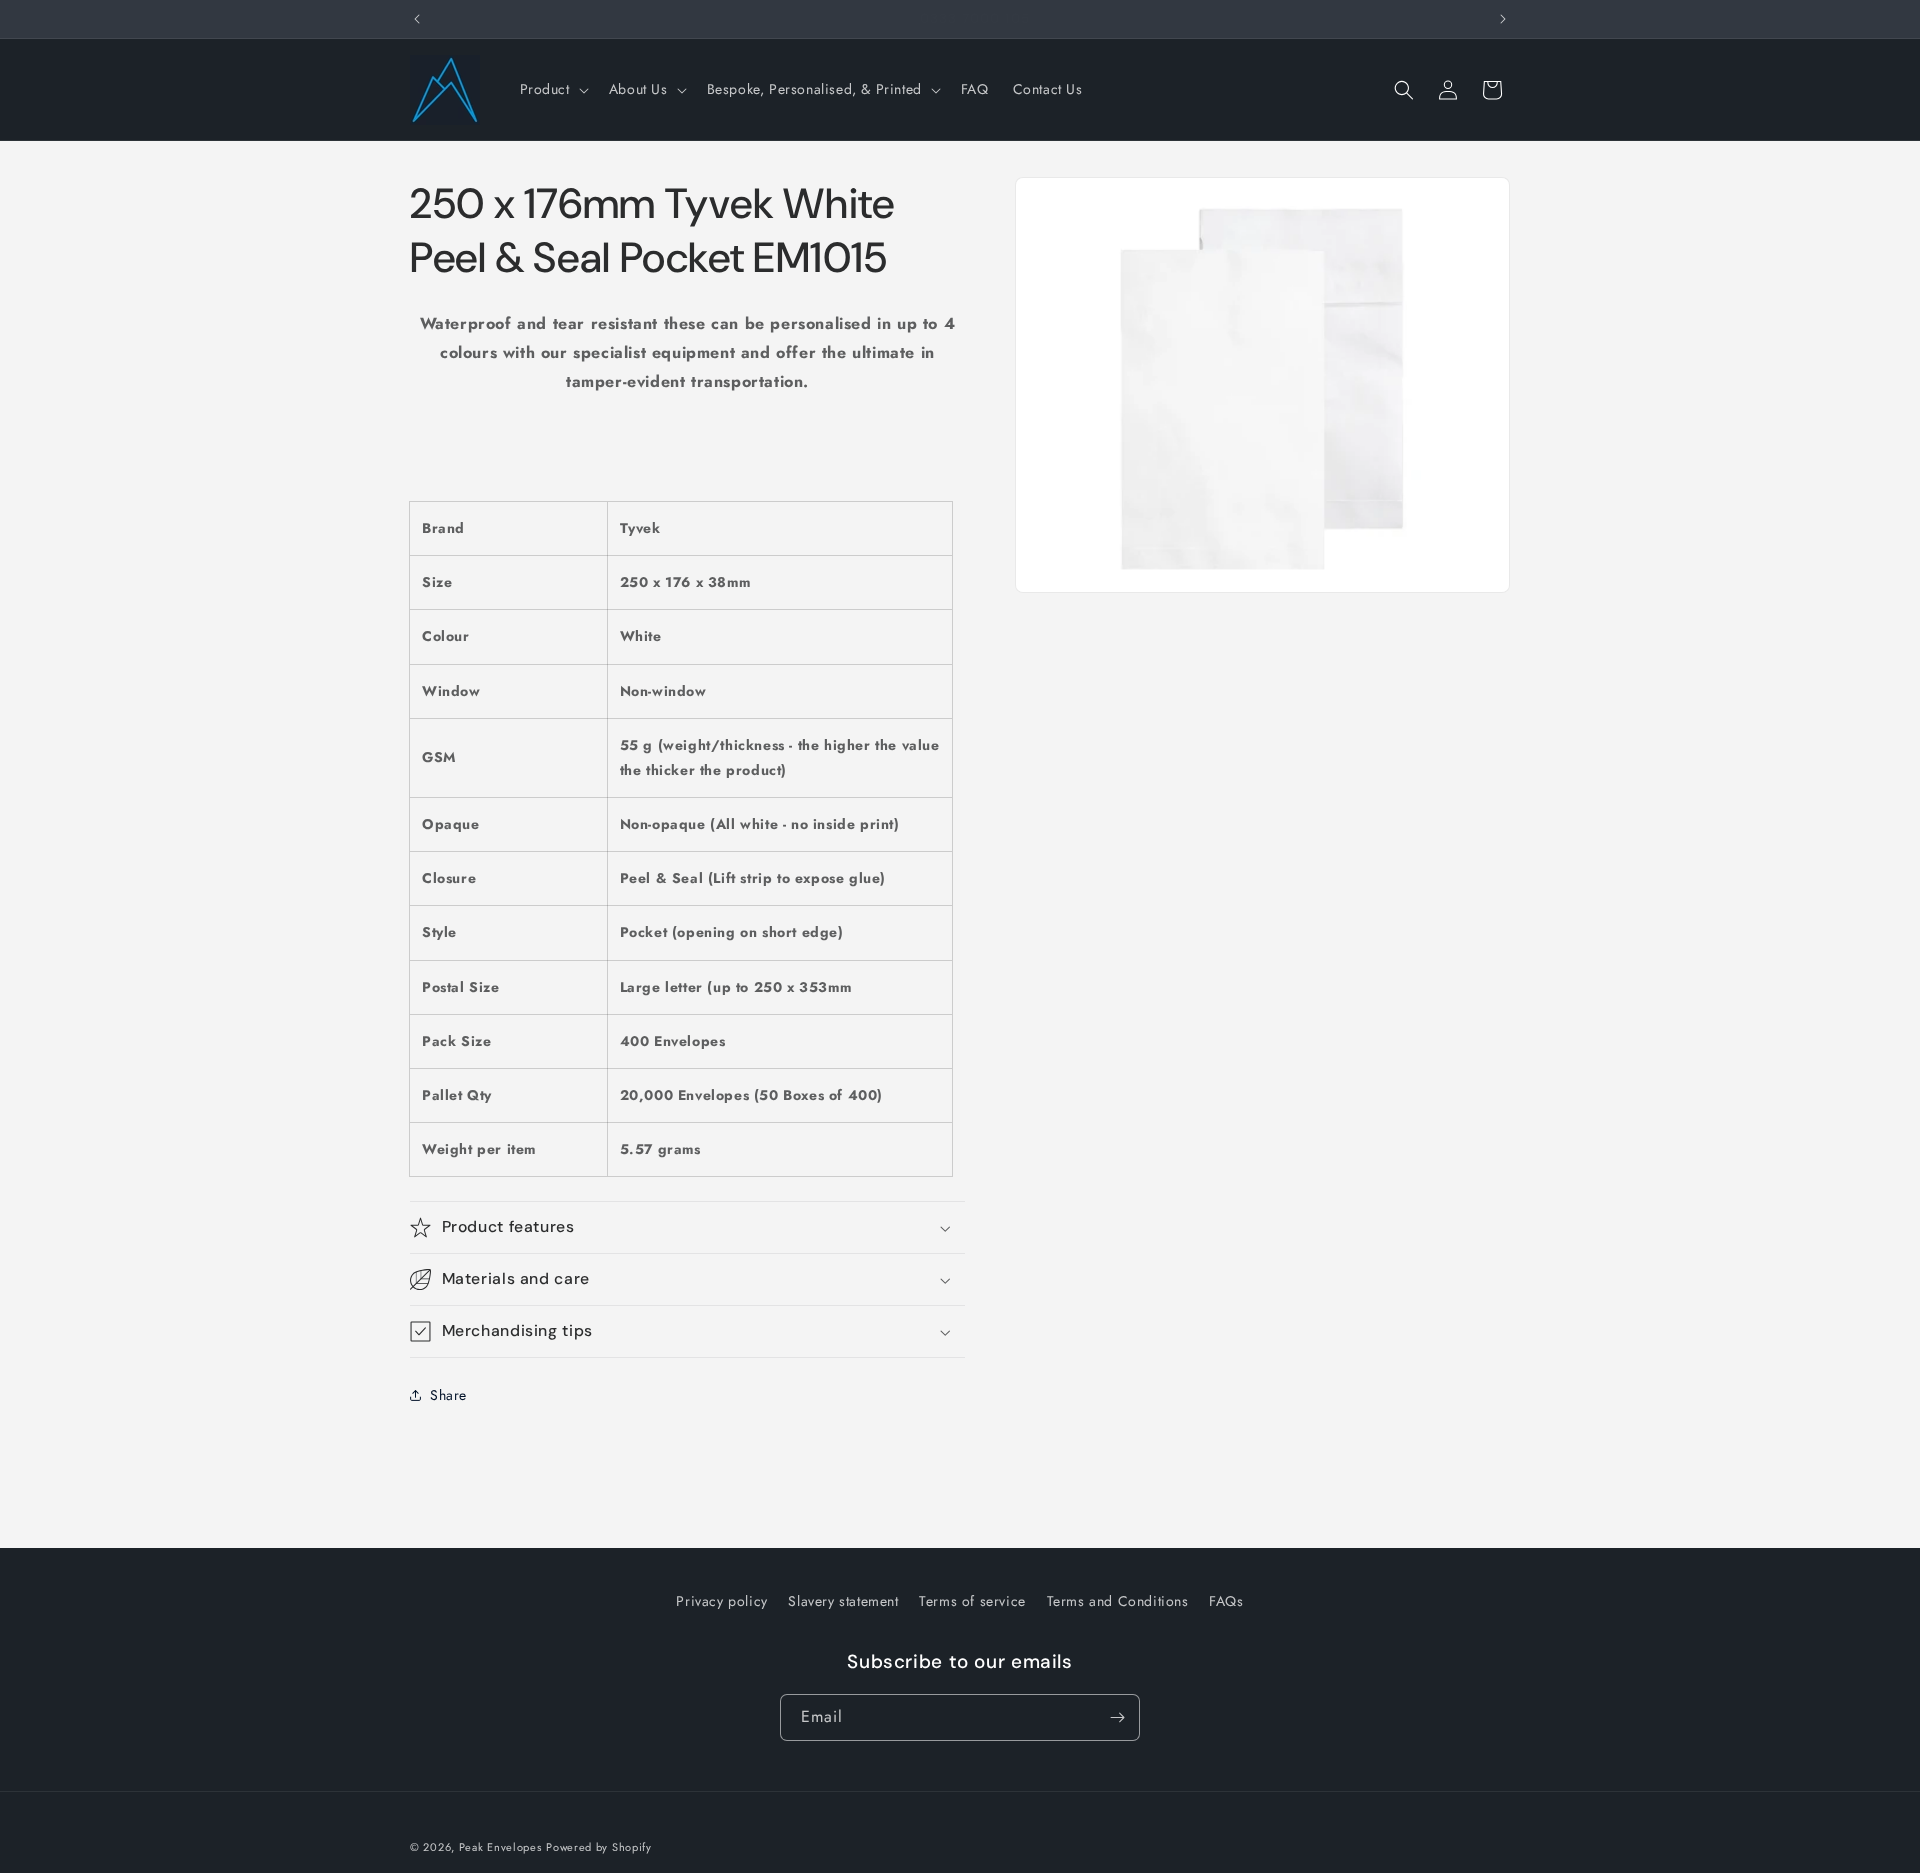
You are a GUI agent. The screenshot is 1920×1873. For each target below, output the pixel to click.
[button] (552, 89)
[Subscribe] (1117, 1717)
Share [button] (448, 1395)
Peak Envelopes (500, 1847)
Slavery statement (843, 1601)
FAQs (1226, 1601)
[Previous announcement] (417, 19)
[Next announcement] (1503, 19)
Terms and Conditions (1118, 1601)
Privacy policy (721, 1601)
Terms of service (972, 1601)
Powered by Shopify (599, 1847)
